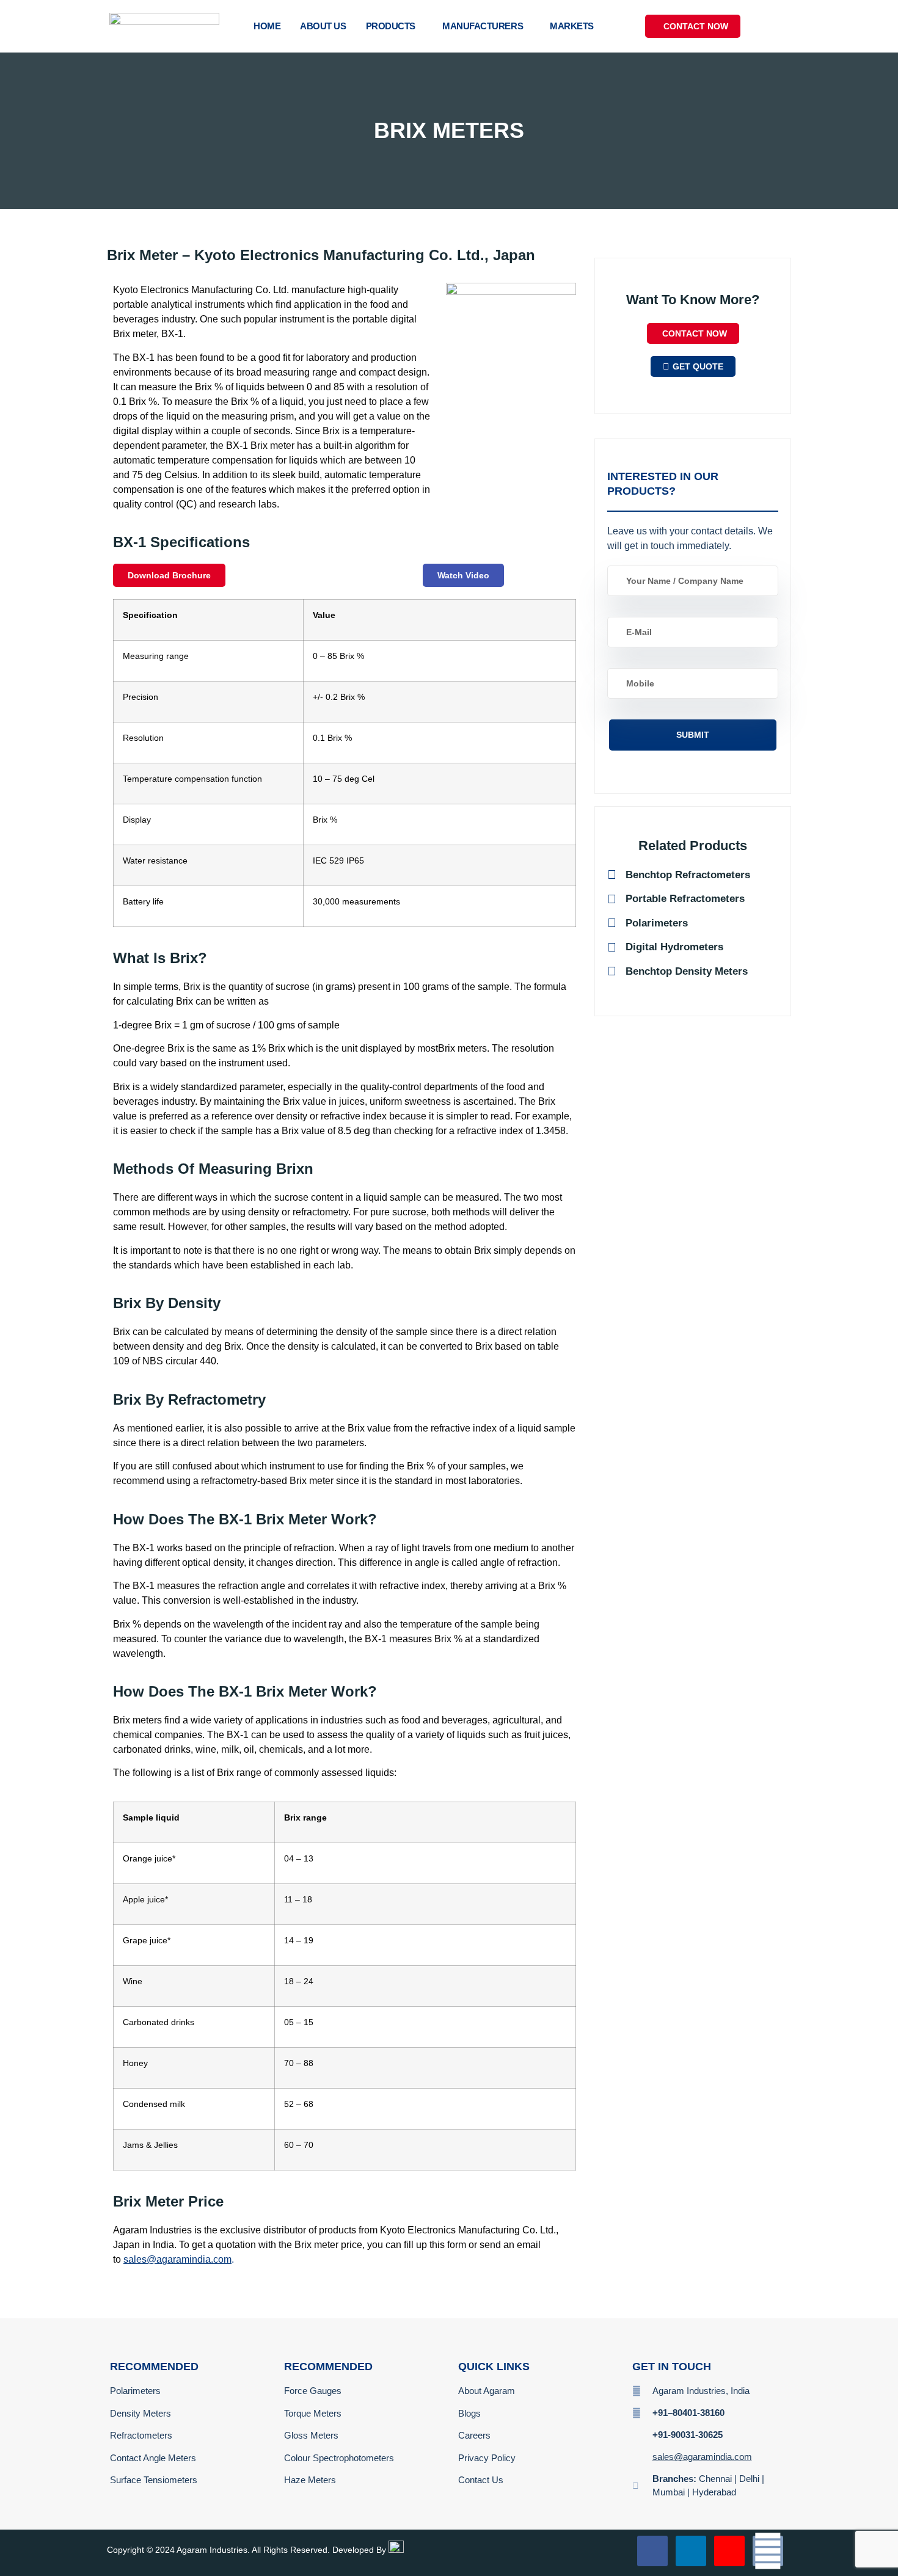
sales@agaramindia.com (177, 2259)
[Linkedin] (691, 2551)
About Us (323, 26)
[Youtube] (729, 2551)
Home (267, 26)
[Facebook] (652, 2551)
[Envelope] (768, 2551)
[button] (778, 24)
